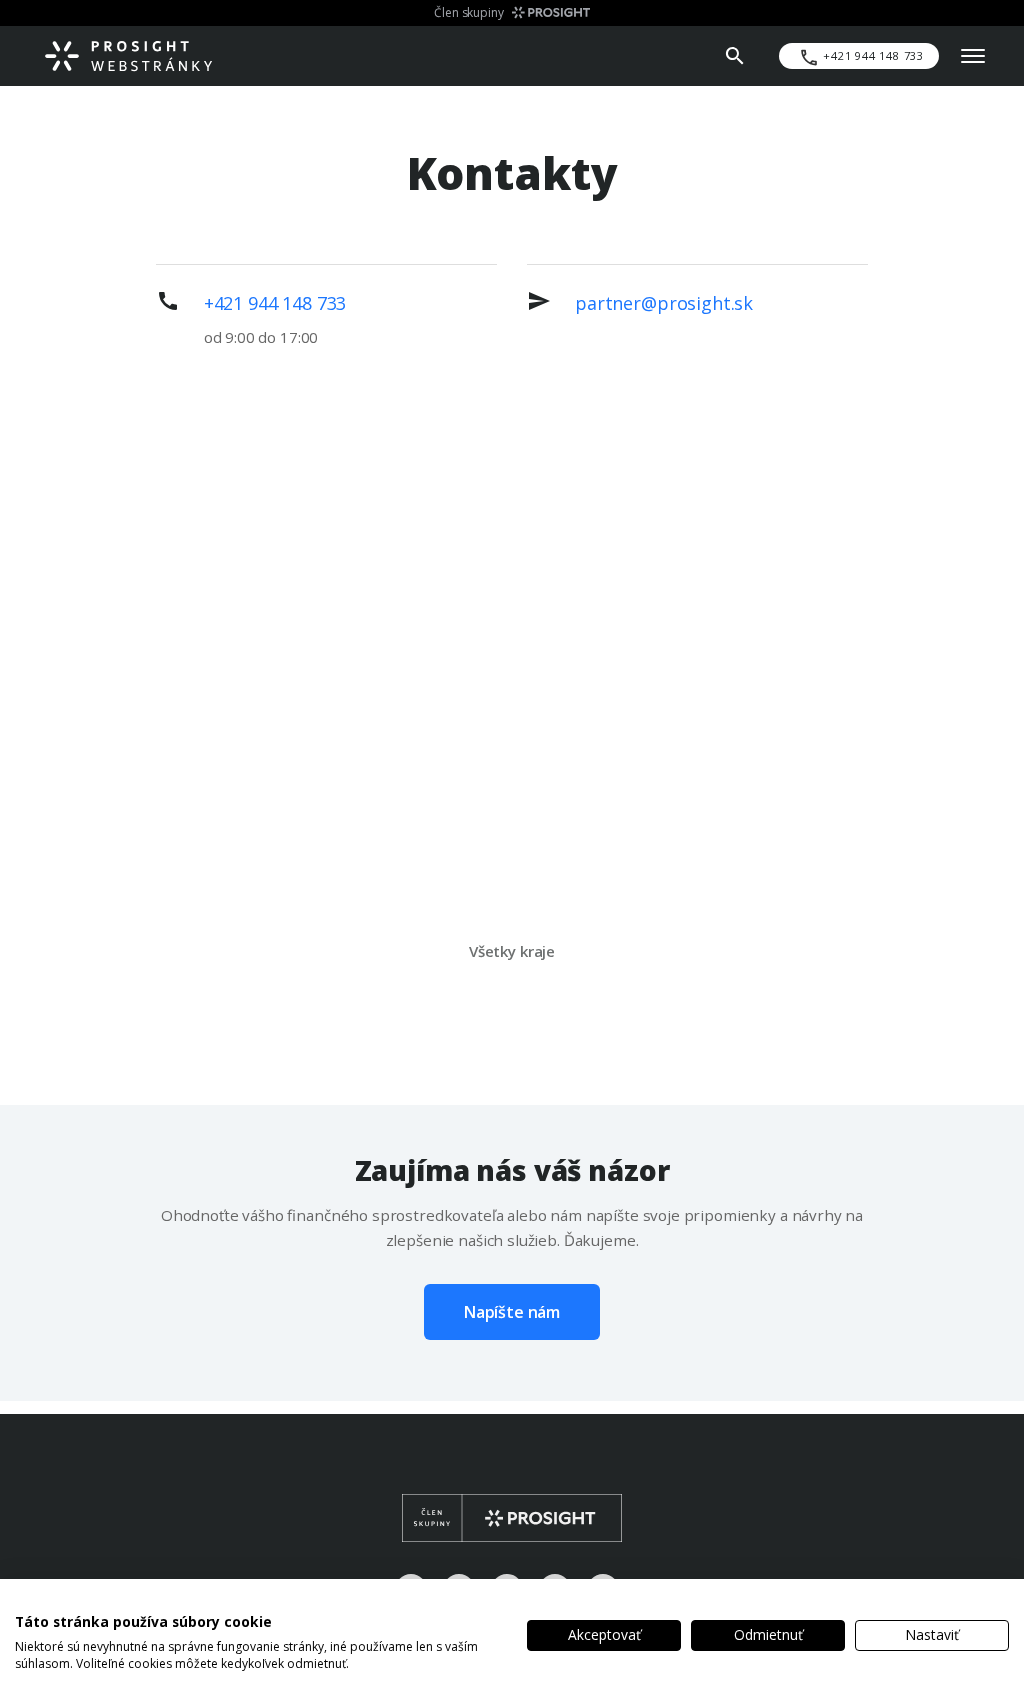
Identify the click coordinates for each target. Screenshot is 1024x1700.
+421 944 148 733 (275, 303)
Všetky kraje (512, 951)
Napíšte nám (512, 1312)
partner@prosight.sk (664, 303)
